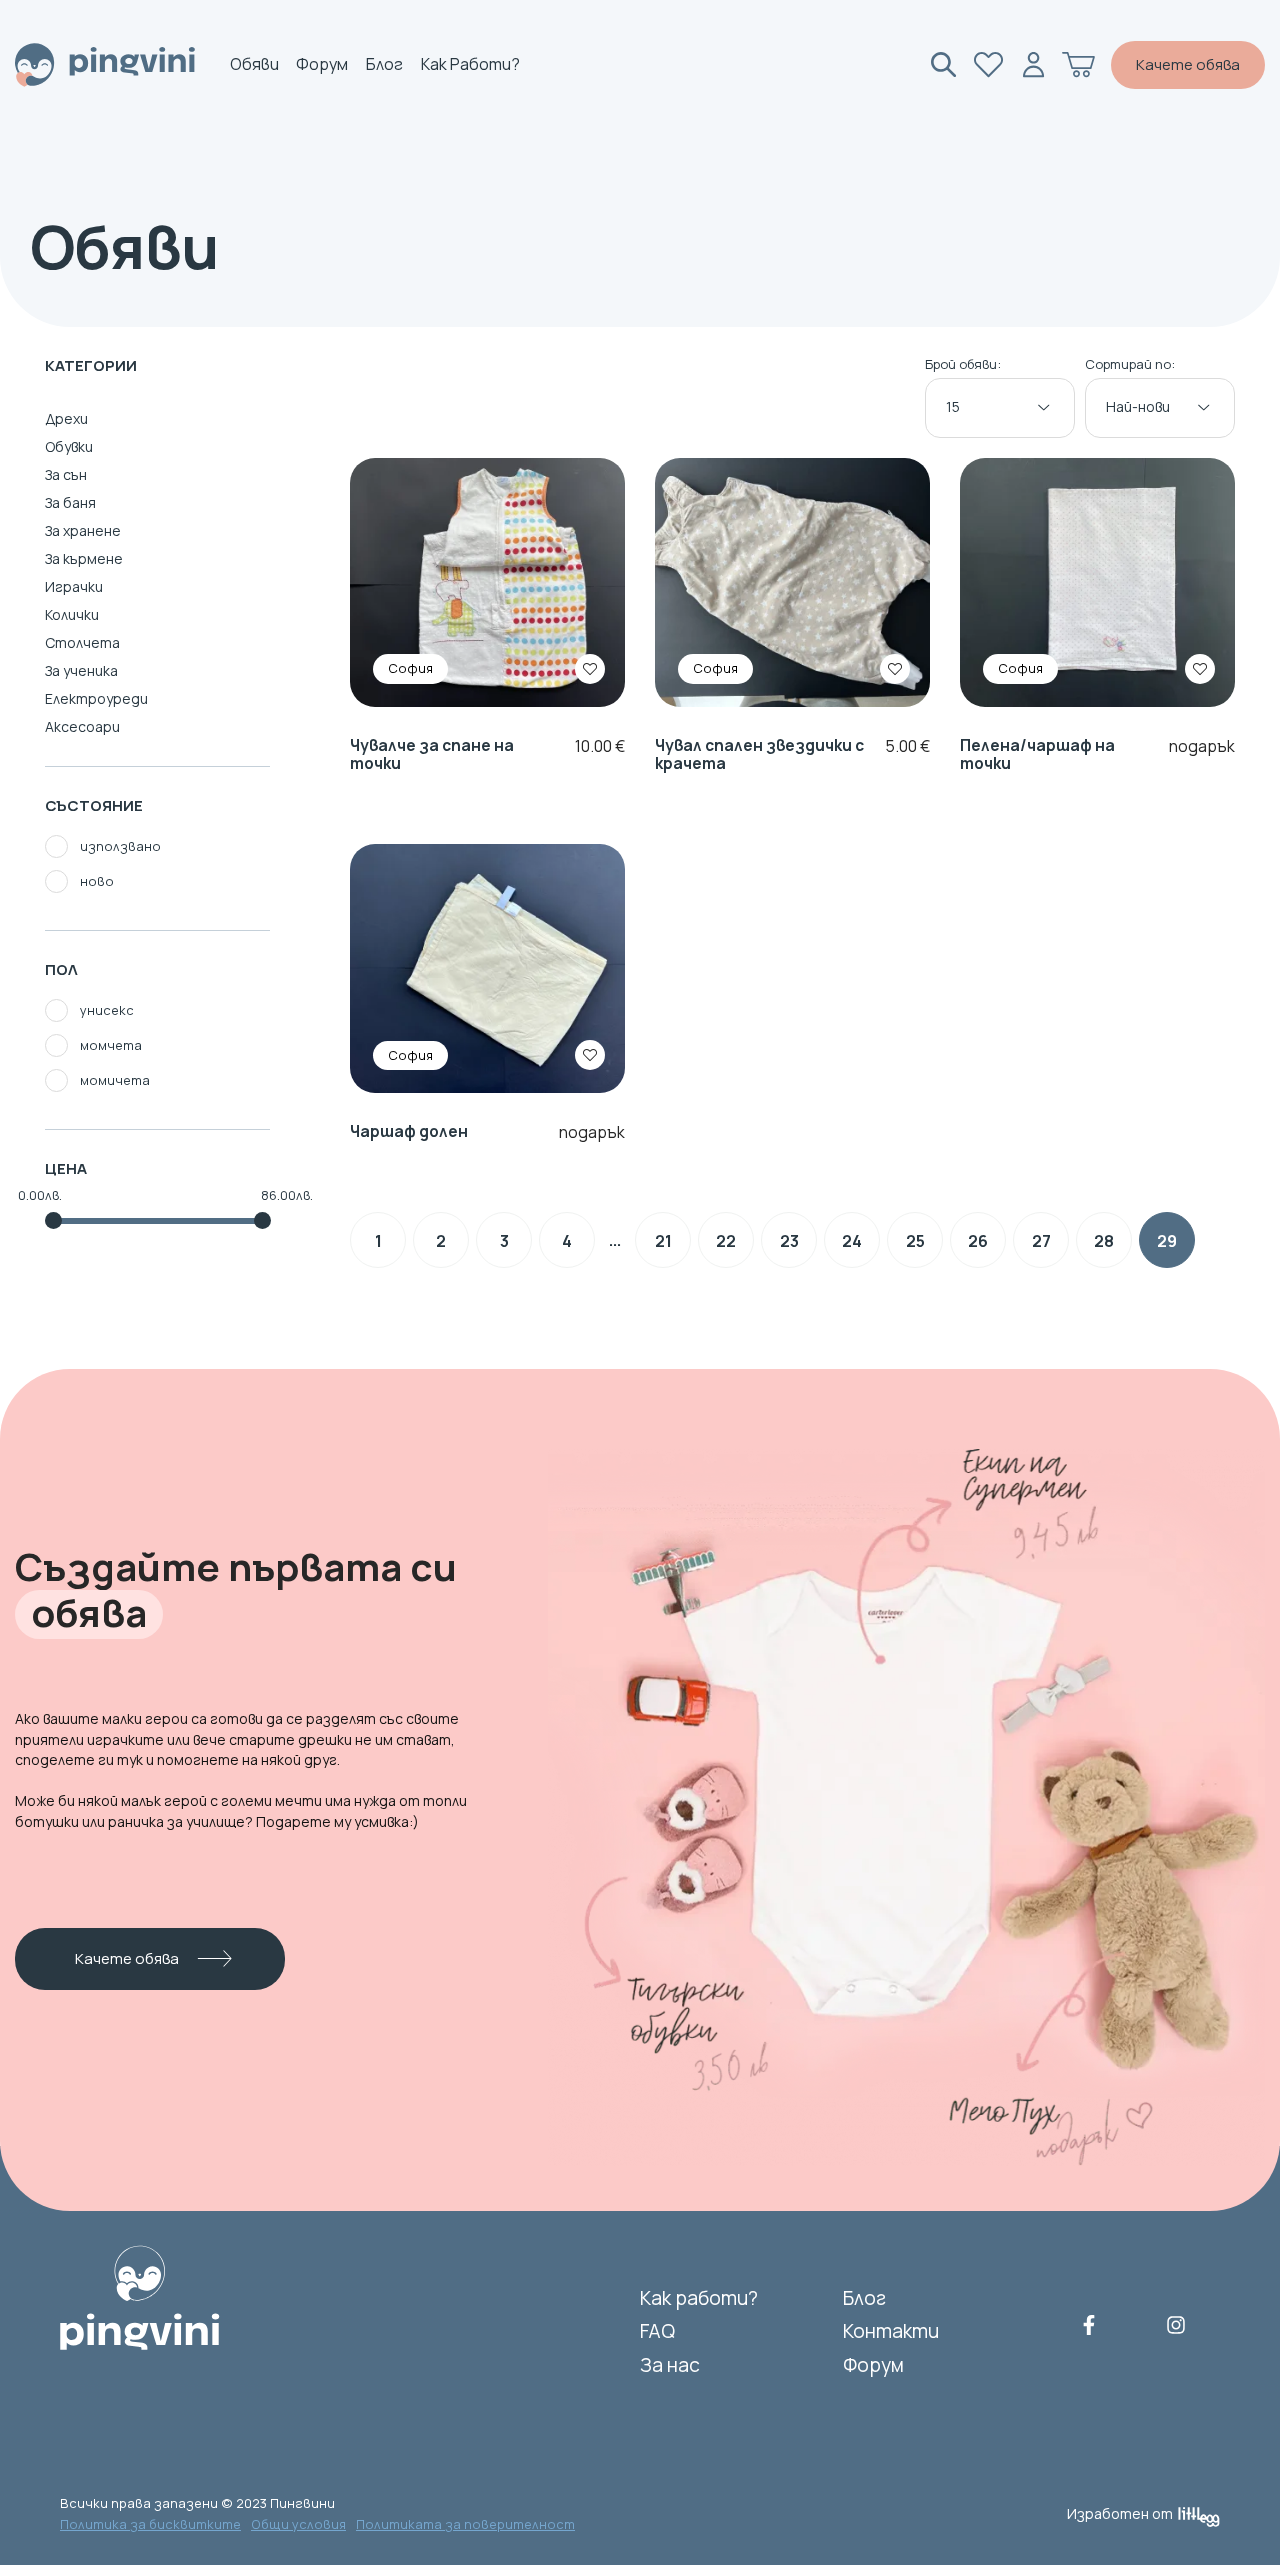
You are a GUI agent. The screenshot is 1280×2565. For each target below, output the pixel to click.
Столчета (82, 642)
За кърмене (84, 558)
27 (1041, 1241)
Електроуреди (96, 698)
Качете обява (1188, 64)
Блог (384, 64)
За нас (670, 2365)
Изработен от (1120, 2513)
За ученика (81, 670)
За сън (66, 474)
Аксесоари (82, 726)
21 (663, 1241)
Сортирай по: (1130, 365)
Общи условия (298, 2524)
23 (789, 1241)
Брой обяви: (963, 365)
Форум (322, 64)
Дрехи (66, 418)
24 (852, 1241)
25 (915, 1241)
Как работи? (470, 64)
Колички (72, 614)
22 (726, 1241)
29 (1167, 1241)
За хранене (83, 530)
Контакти (891, 2331)
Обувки (69, 446)
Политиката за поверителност (465, 2524)
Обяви (254, 64)
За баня (70, 502)
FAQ (657, 2331)
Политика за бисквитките (150, 2524)
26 (978, 1241)
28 (1104, 1241)
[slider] (53, 1220)
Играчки (74, 586)
